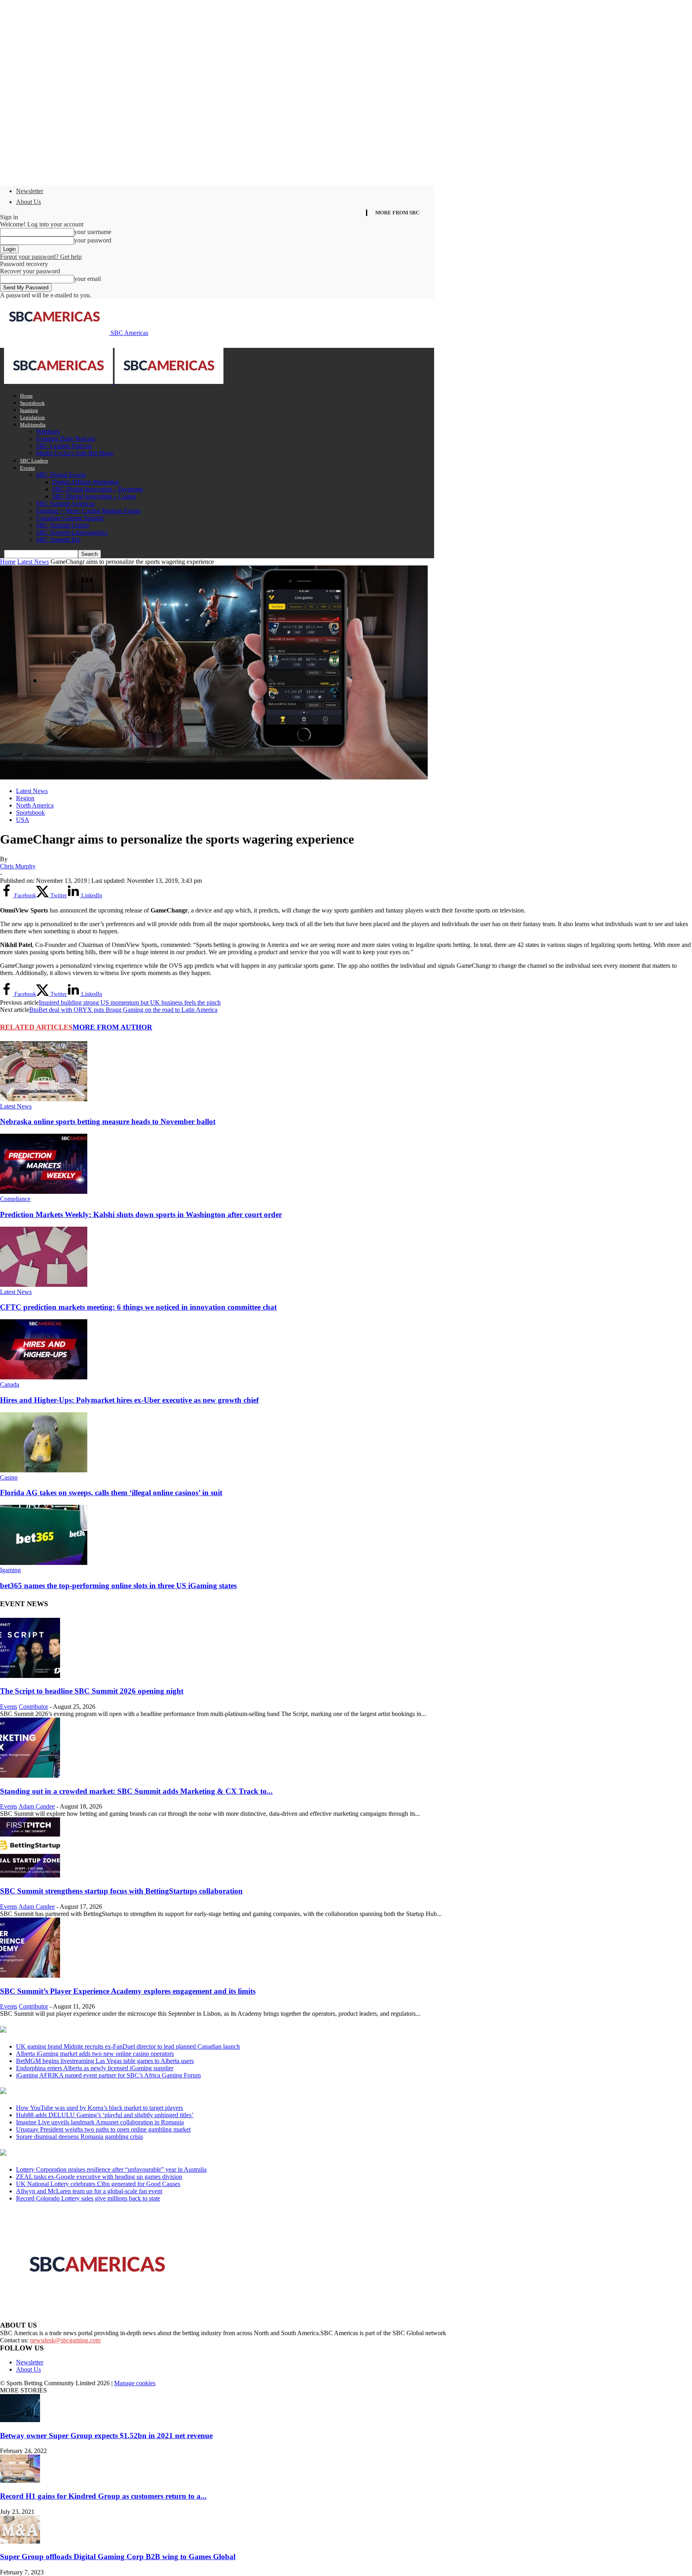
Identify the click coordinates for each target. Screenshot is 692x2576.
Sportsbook (32, 403)
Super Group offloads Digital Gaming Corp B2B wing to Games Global (118, 2557)
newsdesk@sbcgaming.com (65, 2340)
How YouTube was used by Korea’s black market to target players (100, 2108)
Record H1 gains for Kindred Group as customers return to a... (103, 2496)
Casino (9, 1477)
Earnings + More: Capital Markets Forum (88, 511)
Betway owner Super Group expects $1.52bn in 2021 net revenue (106, 2436)
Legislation (32, 417)
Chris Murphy (18, 866)
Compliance (15, 1199)
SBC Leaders (34, 461)
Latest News (33, 562)
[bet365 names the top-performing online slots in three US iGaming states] (44, 1563)
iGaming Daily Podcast (65, 439)
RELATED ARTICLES (36, 1027)
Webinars (48, 431)
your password (93, 240)
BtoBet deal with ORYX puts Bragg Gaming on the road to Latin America (123, 1010)
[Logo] (59, 382)
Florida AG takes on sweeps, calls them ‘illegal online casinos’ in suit (111, 1493)
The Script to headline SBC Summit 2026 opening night (92, 1691)
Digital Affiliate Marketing (85, 482)
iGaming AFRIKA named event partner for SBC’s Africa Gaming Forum (108, 2075)
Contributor (33, 1707)
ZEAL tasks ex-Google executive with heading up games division (99, 2177)
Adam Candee (37, 1806)
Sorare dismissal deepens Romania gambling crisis (79, 2137)
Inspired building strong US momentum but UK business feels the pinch (130, 1002)
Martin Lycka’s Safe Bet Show (75, 453)
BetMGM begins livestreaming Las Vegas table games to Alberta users (105, 2061)
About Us (28, 202)
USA (23, 820)
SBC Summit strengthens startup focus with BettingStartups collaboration (121, 1891)
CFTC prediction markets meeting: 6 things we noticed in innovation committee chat (138, 1307)
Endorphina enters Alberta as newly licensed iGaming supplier (95, 2068)
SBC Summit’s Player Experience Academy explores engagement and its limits (128, 1991)
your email (88, 279)
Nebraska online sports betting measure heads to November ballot (108, 1121)
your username (93, 232)
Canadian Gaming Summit (70, 518)
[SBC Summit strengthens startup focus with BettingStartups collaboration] (30, 1875)
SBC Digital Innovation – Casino (94, 496)
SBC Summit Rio (58, 540)
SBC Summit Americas (65, 504)
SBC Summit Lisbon (62, 525)
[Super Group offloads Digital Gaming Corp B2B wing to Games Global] (20, 2541)
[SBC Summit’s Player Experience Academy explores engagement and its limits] (30, 1975)
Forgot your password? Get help (41, 257)
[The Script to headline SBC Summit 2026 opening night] (30, 1676)
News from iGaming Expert (78, 2091)
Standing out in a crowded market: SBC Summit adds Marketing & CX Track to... (136, 1791)
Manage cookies (135, 2383)
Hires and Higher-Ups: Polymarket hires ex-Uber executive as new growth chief (129, 1400)
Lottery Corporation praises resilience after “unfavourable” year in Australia (111, 2169)
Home (26, 396)
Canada (10, 1384)
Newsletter (30, 191)
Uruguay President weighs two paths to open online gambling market (103, 2129)
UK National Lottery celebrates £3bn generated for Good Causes (98, 2184)
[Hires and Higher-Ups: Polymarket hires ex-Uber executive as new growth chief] (44, 1377)
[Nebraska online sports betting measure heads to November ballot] (44, 1099)
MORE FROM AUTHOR (112, 1027)
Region (25, 798)
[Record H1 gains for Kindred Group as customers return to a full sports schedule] (20, 2480)
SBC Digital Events (61, 475)
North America (35, 805)
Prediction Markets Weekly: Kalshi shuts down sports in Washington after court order (141, 1214)
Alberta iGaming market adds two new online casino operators (95, 2054)
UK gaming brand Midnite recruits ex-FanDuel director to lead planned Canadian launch (128, 2046)
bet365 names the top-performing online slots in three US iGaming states (118, 1586)
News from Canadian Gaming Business (100, 2030)
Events (27, 468)
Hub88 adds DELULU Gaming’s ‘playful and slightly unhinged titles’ (105, 2115)
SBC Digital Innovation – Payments (98, 489)
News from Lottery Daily (75, 2153)
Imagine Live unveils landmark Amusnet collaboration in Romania (100, 2122)
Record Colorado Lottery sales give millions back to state (88, 2198)
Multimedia (33, 425)
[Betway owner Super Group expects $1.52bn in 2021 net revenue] (20, 2420)
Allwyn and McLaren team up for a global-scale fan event (89, 2191)
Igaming (29, 410)
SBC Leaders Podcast (64, 446)
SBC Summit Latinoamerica (72, 532)
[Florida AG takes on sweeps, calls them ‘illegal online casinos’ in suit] (44, 1470)
